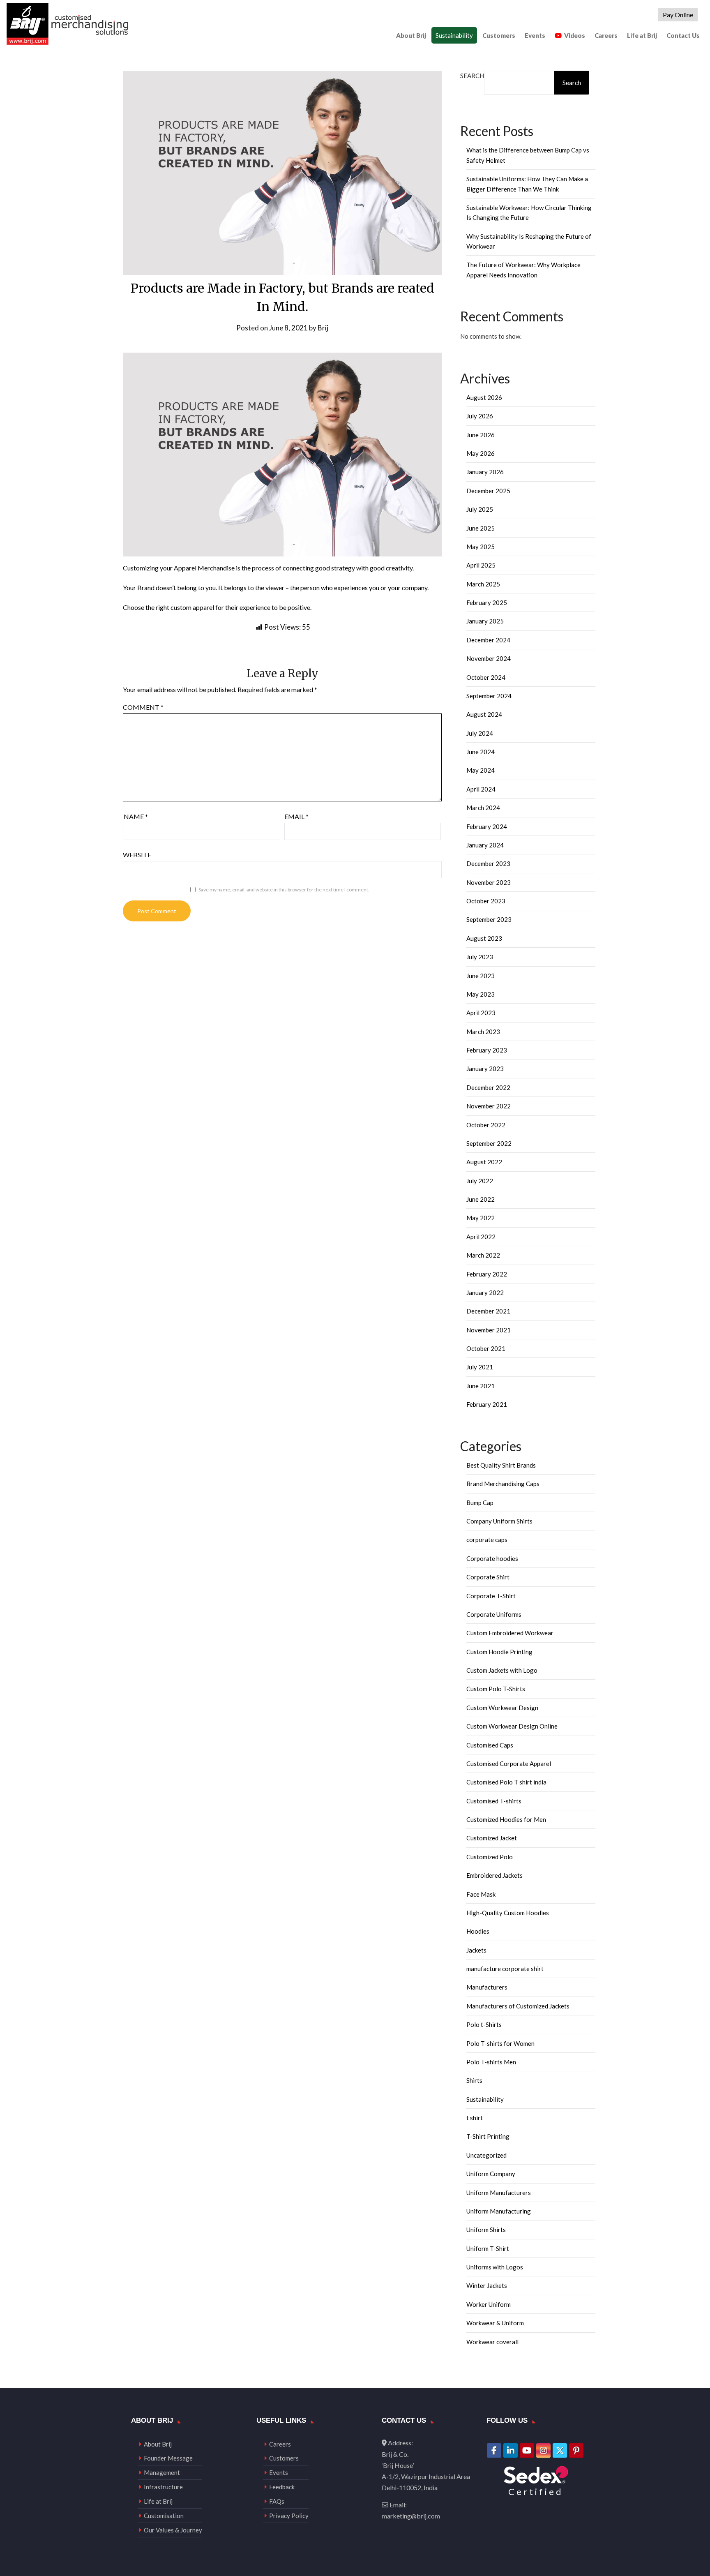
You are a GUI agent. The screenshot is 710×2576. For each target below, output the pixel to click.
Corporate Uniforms (494, 1614)
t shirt (475, 2118)
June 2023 (481, 976)
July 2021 (480, 1367)
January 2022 (485, 1293)
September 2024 (489, 696)
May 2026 (481, 453)
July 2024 (480, 733)
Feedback (282, 2487)
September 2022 (489, 1143)
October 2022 (486, 1125)
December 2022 (488, 1087)
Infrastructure (163, 2487)
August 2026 (484, 397)
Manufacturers (487, 1987)
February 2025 (487, 602)
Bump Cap (480, 1503)
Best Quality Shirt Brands (501, 1465)
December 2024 (488, 640)
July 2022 (480, 1181)
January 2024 (485, 845)
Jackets (476, 1950)
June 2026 (481, 435)
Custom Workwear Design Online (512, 1726)
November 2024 (489, 658)
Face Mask (481, 1894)
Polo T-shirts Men (491, 2062)
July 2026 (480, 416)
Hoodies (478, 1931)
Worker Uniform (489, 2304)
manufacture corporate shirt (505, 1969)
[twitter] (560, 2450)
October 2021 (486, 1348)
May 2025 (481, 547)
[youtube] (527, 2450)
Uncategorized (486, 2155)
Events (535, 35)
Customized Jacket (492, 1838)
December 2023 (488, 863)
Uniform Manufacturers (499, 2193)
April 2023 (481, 1013)
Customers (499, 35)
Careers (606, 35)
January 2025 (485, 621)
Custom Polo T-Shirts (496, 1689)
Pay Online (678, 15)
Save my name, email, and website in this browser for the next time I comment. (284, 890)
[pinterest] (576, 2450)
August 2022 (484, 1162)
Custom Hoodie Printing (499, 1652)
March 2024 (483, 808)
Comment (143, 707)
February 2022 (487, 1274)
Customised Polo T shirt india (506, 1782)
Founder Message (168, 2458)
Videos (575, 35)
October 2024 (486, 677)
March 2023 (483, 1032)
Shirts (474, 2080)
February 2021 (487, 1404)
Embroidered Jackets (494, 1875)
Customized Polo (490, 1857)
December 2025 (488, 491)
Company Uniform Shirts (499, 1521)
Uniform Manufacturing (499, 2211)
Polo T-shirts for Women (500, 2043)
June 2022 (481, 1199)
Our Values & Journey (173, 2530)
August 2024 (484, 714)
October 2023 (486, 901)
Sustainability (454, 35)
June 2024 (481, 752)
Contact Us (683, 35)
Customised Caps (490, 1745)
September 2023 (489, 919)
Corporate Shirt (488, 1577)
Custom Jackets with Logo (502, 1670)
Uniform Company (491, 2174)
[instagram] (543, 2450)
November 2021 (489, 1330)
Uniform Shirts (486, 2230)
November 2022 (489, 1106)
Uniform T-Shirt (488, 2248)
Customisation (164, 2516)
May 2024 (481, 770)
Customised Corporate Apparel (509, 1763)
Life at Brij (642, 35)
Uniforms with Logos (495, 2267)
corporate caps (487, 1540)
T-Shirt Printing (488, 2136)
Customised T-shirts (494, 1801)
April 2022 (481, 1237)
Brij (323, 328)
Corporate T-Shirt (491, 1596)
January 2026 (485, 472)
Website (137, 855)
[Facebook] (494, 2450)
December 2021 (488, 1311)
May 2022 (481, 1218)
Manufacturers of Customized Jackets (518, 2006)
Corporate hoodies (492, 1558)
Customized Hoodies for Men (506, 1819)
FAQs (277, 2501)
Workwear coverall (492, 2342)
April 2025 (481, 565)
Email (296, 816)
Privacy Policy (289, 2516)
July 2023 (480, 957)
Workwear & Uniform (495, 2323)
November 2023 (489, 882)
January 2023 (485, 1069)
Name (136, 816)
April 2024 (481, 789)
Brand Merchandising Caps (503, 1484)
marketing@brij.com (411, 2516)
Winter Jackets (487, 2285)
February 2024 (487, 826)
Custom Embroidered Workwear (510, 1633)
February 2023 (487, 1050)
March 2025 (483, 584)
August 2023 (484, 938)
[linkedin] (511, 2450)
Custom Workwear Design (502, 1708)
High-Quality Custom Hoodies (508, 1913)
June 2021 (481, 1386)
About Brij (411, 35)
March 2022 (483, 1255)
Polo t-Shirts (484, 2024)
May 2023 (481, 994)
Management (162, 2472)
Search (472, 76)
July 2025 (480, 509)
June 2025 (481, 528)
